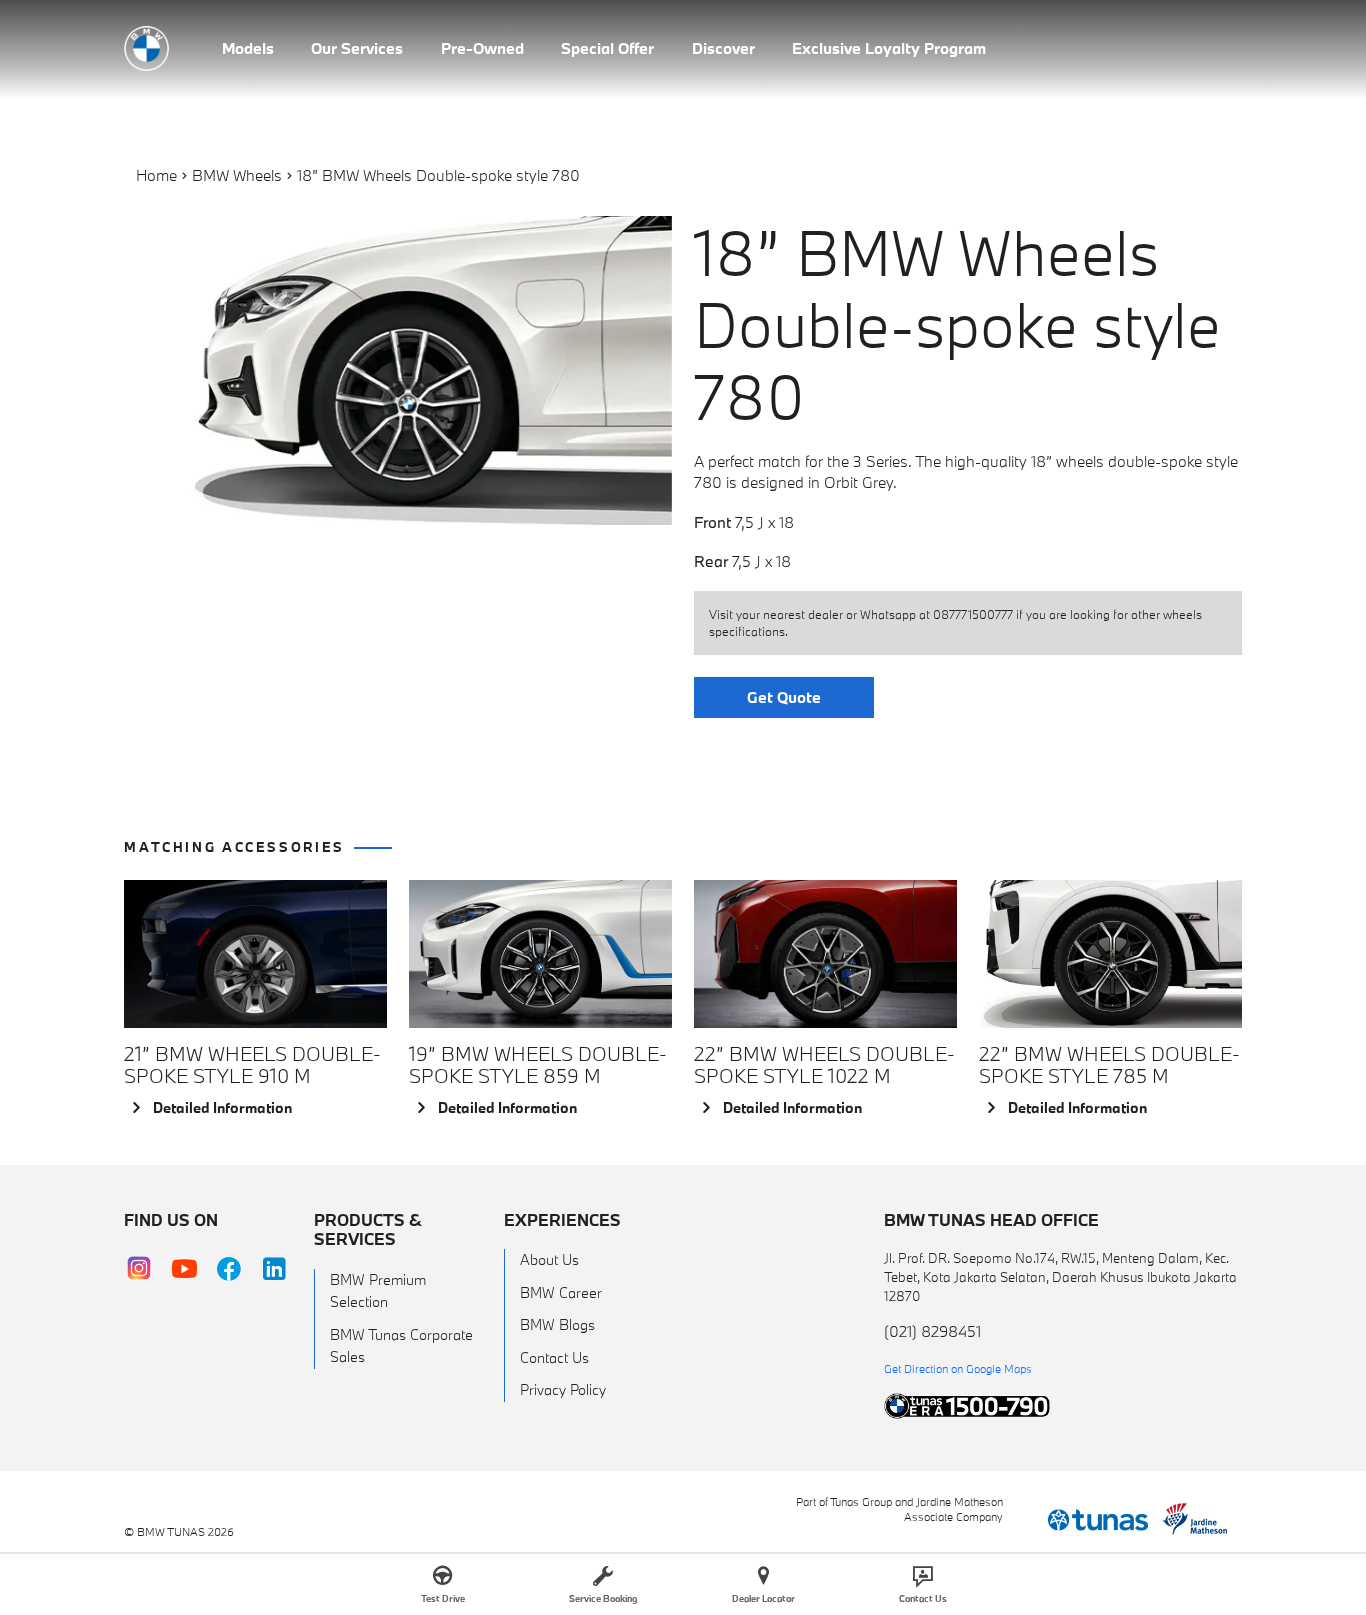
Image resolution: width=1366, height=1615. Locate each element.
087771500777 (973, 614)
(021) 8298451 (932, 1331)
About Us (549, 1259)
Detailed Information (222, 1107)
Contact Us (554, 1357)
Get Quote (784, 697)
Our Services (357, 48)
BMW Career (561, 1292)
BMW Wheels (237, 175)
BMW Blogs (557, 1324)
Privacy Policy (563, 1389)
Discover (723, 48)
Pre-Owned (482, 48)
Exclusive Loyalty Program (889, 48)
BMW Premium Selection (378, 1291)
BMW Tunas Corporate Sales (401, 1346)
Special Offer (607, 48)
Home (156, 175)
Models (248, 48)
